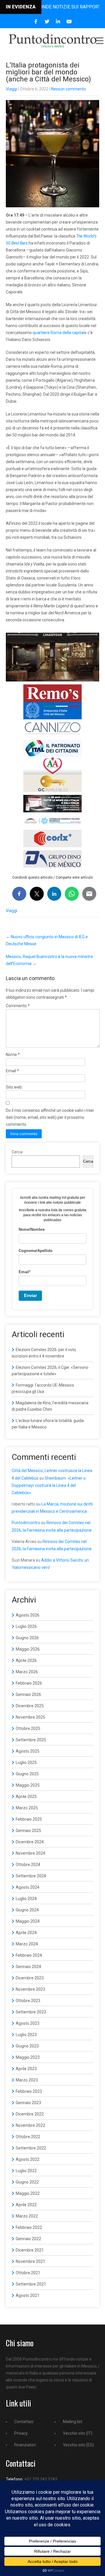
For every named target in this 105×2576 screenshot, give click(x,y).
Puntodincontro (26, 1523)
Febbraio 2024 (29, 1955)
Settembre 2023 (31, 2012)
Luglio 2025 (26, 1762)
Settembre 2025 (31, 1740)
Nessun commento (69, 89)
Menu (99, 41)
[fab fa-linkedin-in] (58, 22)
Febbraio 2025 (29, 1819)
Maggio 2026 (28, 1649)
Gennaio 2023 (28, 2103)
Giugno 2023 (27, 2046)
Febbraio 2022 (29, 2227)
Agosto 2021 (28, 2295)
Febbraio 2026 (29, 1683)
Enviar (30, 1295)
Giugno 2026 (27, 1638)
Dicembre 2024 (30, 1842)
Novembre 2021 (30, 2261)
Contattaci (24, 2422)
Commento (18, 1006)
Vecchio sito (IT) (78, 2433)
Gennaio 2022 (28, 2239)
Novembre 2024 (30, 1853)
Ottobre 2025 (28, 1728)
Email (12, 1071)
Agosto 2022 (28, 2159)
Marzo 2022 (27, 2216)
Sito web (14, 1087)
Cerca (17, 1152)
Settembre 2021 (31, 2284)
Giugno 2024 (27, 1910)
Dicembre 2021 (30, 2250)
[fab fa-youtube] (69, 22)
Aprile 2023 (26, 2069)
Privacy (21, 2433)
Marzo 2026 (27, 1672)
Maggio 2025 (28, 1785)
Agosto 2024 (28, 1887)
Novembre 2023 (30, 1989)
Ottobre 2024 (28, 1865)
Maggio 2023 (28, 2057)
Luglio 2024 (26, 1899)
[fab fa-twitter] (47, 22)
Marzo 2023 (27, 2080)
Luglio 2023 (26, 2035)
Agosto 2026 (28, 1615)
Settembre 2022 (31, 2148)
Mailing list (73, 2422)
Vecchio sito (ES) (78, 2445)
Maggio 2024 (28, 1921)
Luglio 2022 (26, 2171)
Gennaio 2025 (28, 1831)
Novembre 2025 (30, 1717)
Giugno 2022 (27, 2182)
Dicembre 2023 (30, 1978)
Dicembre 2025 (30, 1706)
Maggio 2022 (28, 2193)
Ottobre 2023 (28, 2001)
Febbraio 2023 (29, 2091)
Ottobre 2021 (28, 2273)
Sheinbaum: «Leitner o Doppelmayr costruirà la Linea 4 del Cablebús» (49, 1485)
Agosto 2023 (28, 2023)
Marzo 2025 (27, 1808)
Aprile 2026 (26, 1660)
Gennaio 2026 (28, 1694)
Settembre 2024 (31, 1876)
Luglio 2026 (26, 1626)
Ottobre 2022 (28, 2137)
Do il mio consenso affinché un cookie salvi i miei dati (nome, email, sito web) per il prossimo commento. (50, 1117)
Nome (13, 1055)
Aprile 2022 (26, 2205)
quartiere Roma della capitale (60, 333)
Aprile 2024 (26, 1933)
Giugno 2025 (27, 1774)
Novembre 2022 (30, 2125)
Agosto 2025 (28, 1751)
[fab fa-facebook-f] (36, 22)
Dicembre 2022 (30, 2114)
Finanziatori (25, 2445)
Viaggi (12, 89)
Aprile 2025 (26, 1797)
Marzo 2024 (27, 1944)
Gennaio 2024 (28, 1967)
